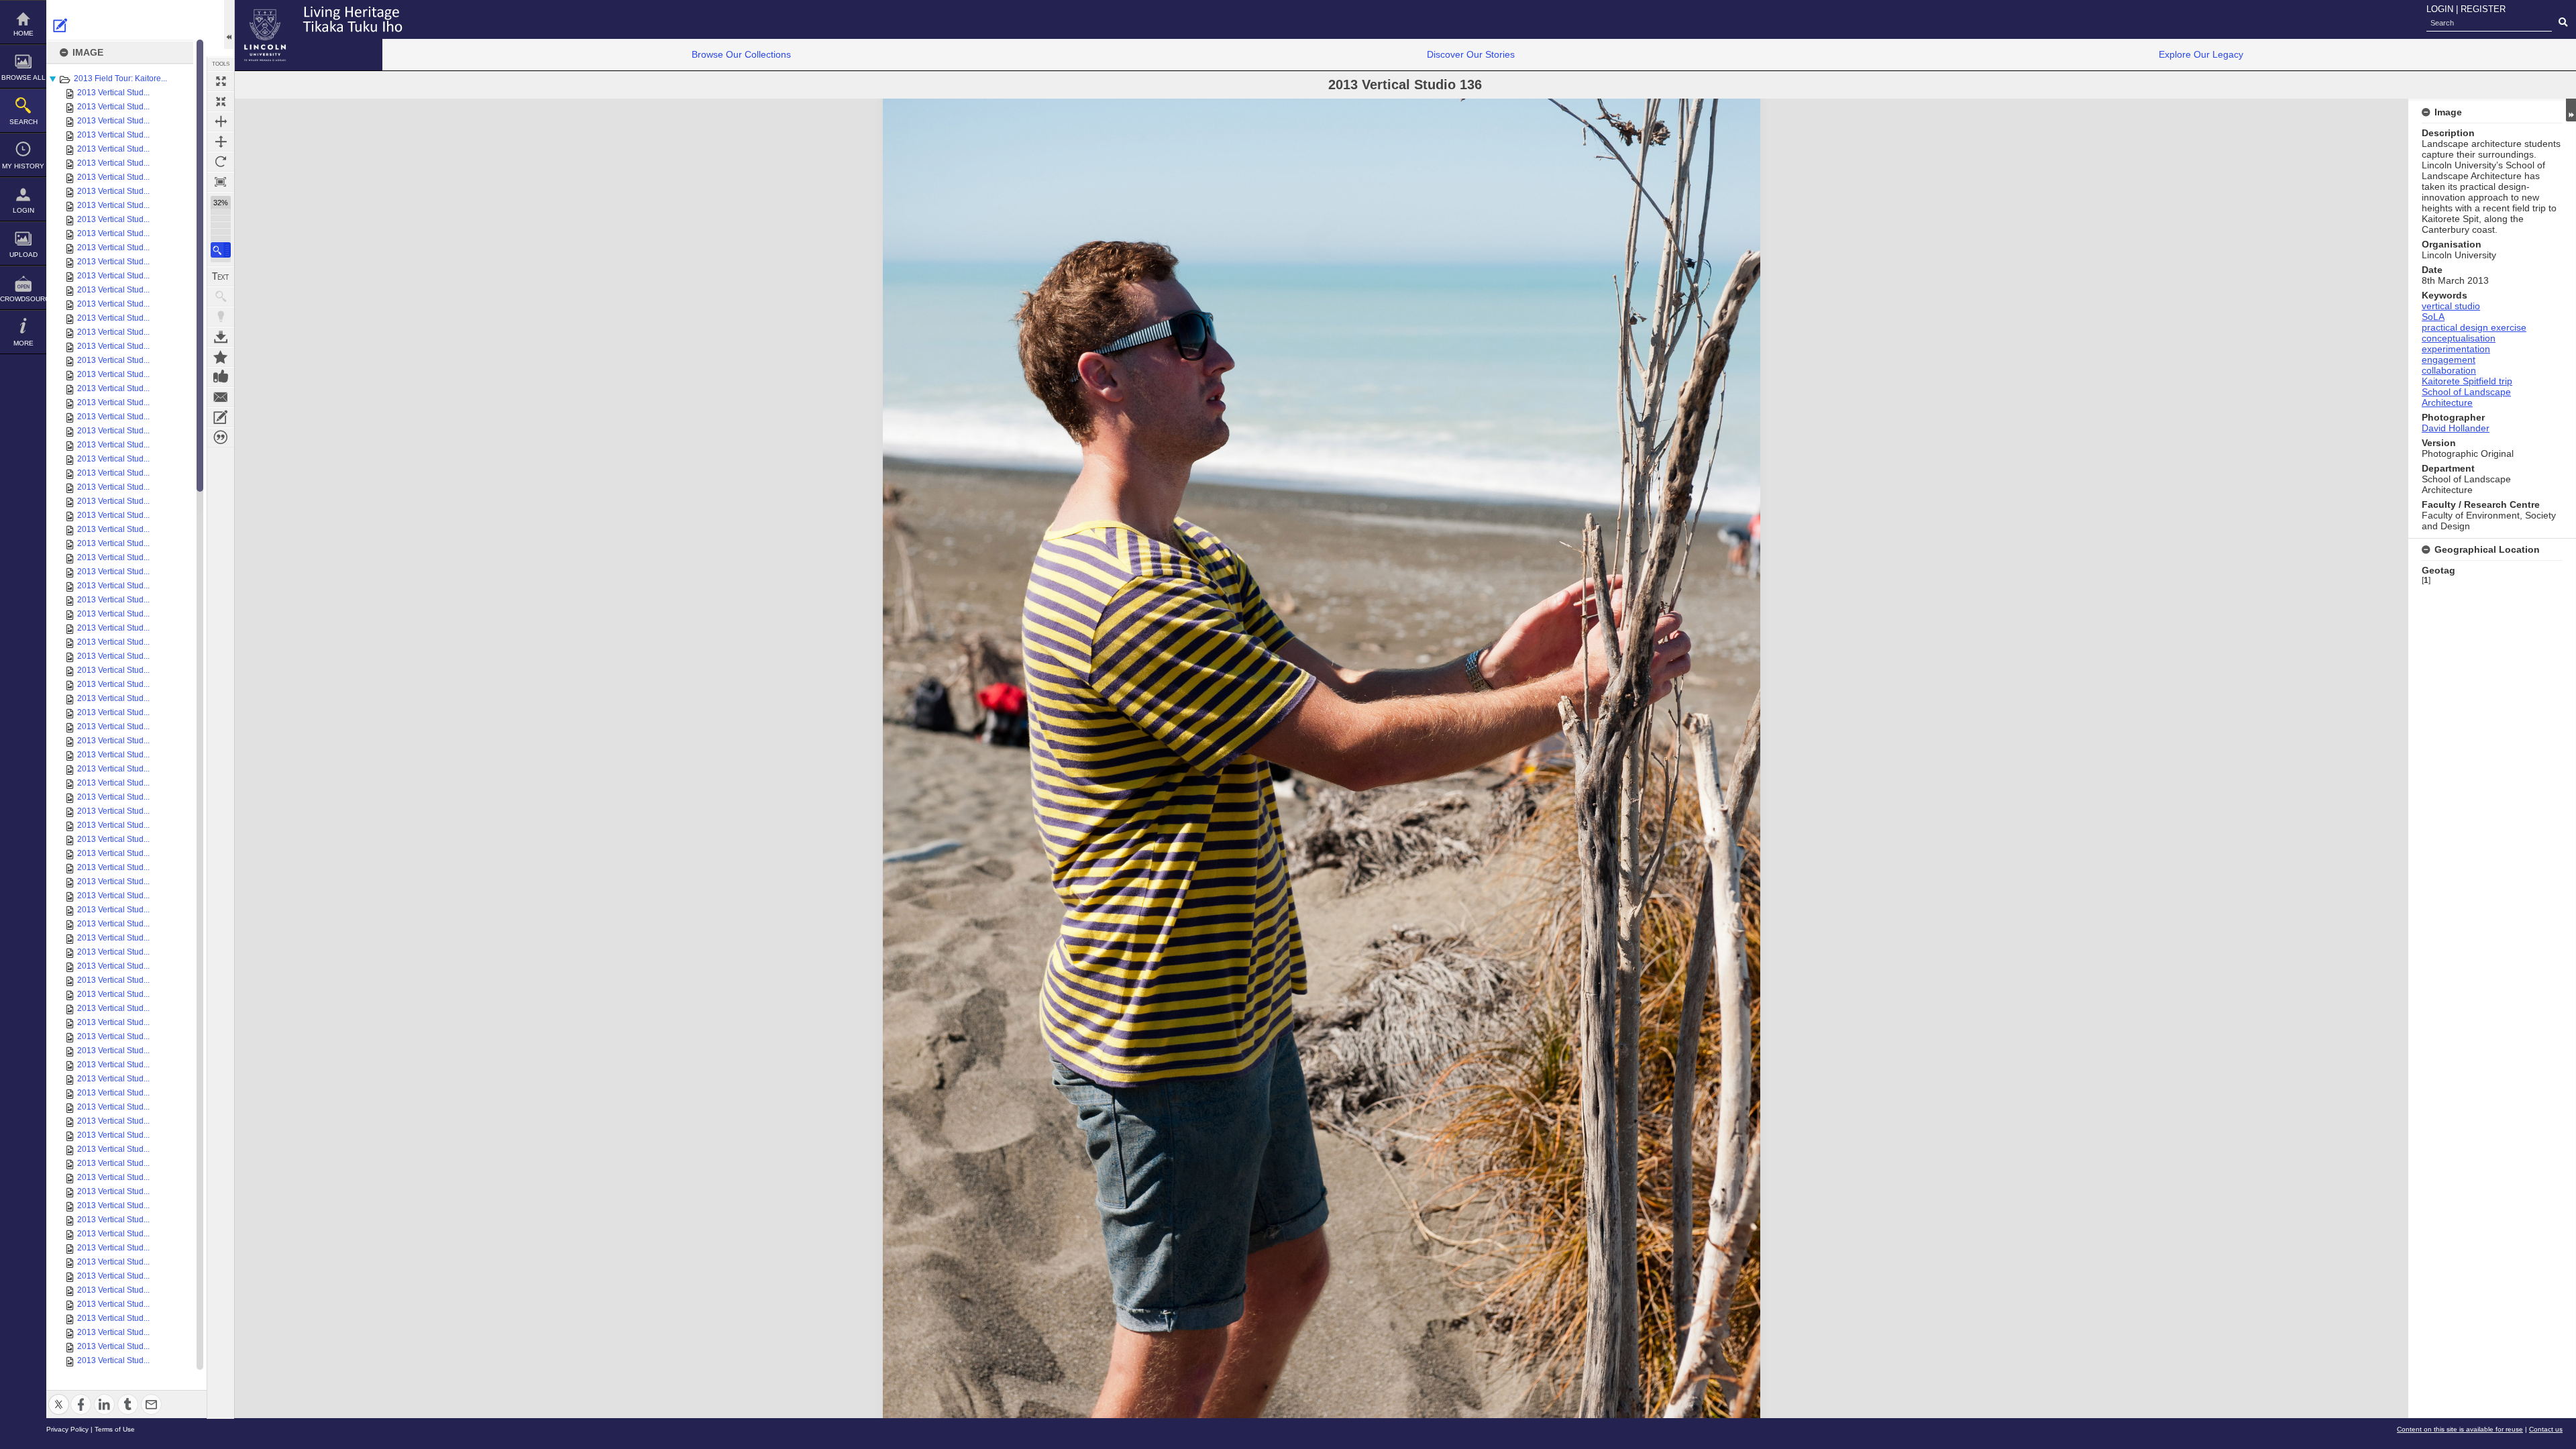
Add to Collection (221, 357)
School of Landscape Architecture (2466, 397)
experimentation (2456, 349)
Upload (23, 255)
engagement (2449, 360)
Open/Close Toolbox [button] (229, 24)
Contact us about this (221, 397)
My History (23, 166)
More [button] (23, 343)
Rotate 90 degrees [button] (221, 162)
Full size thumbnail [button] (221, 81)
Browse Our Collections (741, 54)
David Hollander (2456, 428)
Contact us (2546, 1429)
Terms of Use (115, 1429)
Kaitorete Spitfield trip (2467, 381)
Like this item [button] (221, 377)
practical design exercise (2474, 327)
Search (23, 122)
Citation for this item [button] (221, 437)
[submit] (2563, 23)
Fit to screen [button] (221, 101)
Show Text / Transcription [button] (221, 276)
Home (23, 33)
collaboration (2449, 370)
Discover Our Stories (1471, 54)
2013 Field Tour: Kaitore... (120, 78)
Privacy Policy (67, 1429)
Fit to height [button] (221, 142)
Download (221, 337)
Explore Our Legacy (2201, 54)
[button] (221, 250)
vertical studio (2451, 306)
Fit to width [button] (221, 121)
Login (23, 210)
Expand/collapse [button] (2571, 110)
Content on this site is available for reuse (2460, 1429)
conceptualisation (2459, 338)
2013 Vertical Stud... (113, 93)
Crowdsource (23, 299)
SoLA (2433, 317)
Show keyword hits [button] (221, 297)
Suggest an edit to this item (60, 25)
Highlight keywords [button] (221, 317)
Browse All (23, 77)
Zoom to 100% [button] (221, 182)
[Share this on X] (59, 1396)
